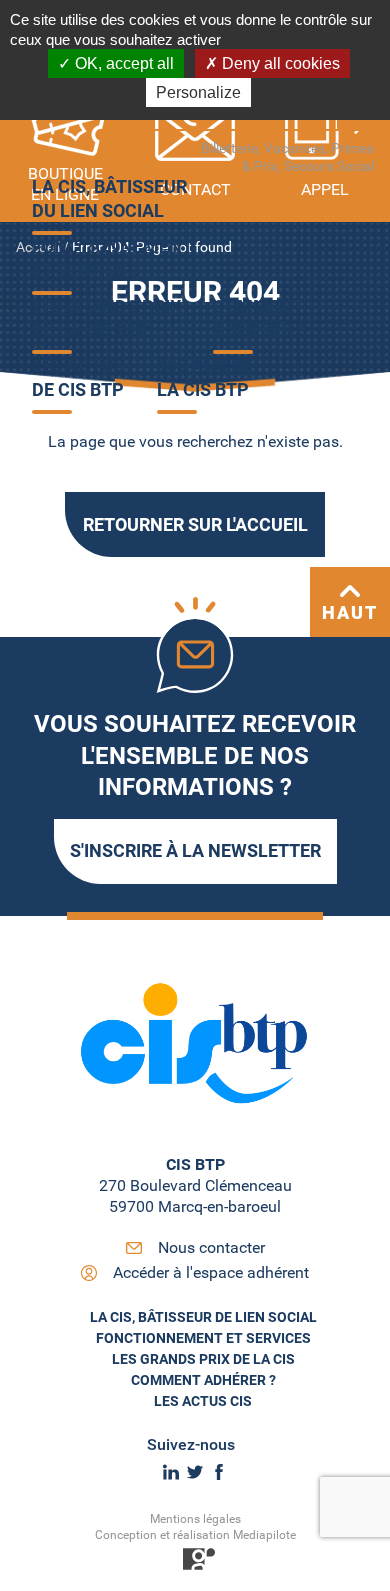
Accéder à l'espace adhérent (211, 1272)
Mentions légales (195, 1519)
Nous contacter (211, 1247)
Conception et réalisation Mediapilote (195, 1535)
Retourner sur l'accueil (195, 524)
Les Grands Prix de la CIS (203, 1359)
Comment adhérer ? (203, 1380)
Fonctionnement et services (203, 1338)
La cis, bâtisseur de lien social (203, 1317)
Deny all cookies (279, 63)
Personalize (198, 92)
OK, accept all (122, 63)
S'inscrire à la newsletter (195, 850)
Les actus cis (203, 1401)
